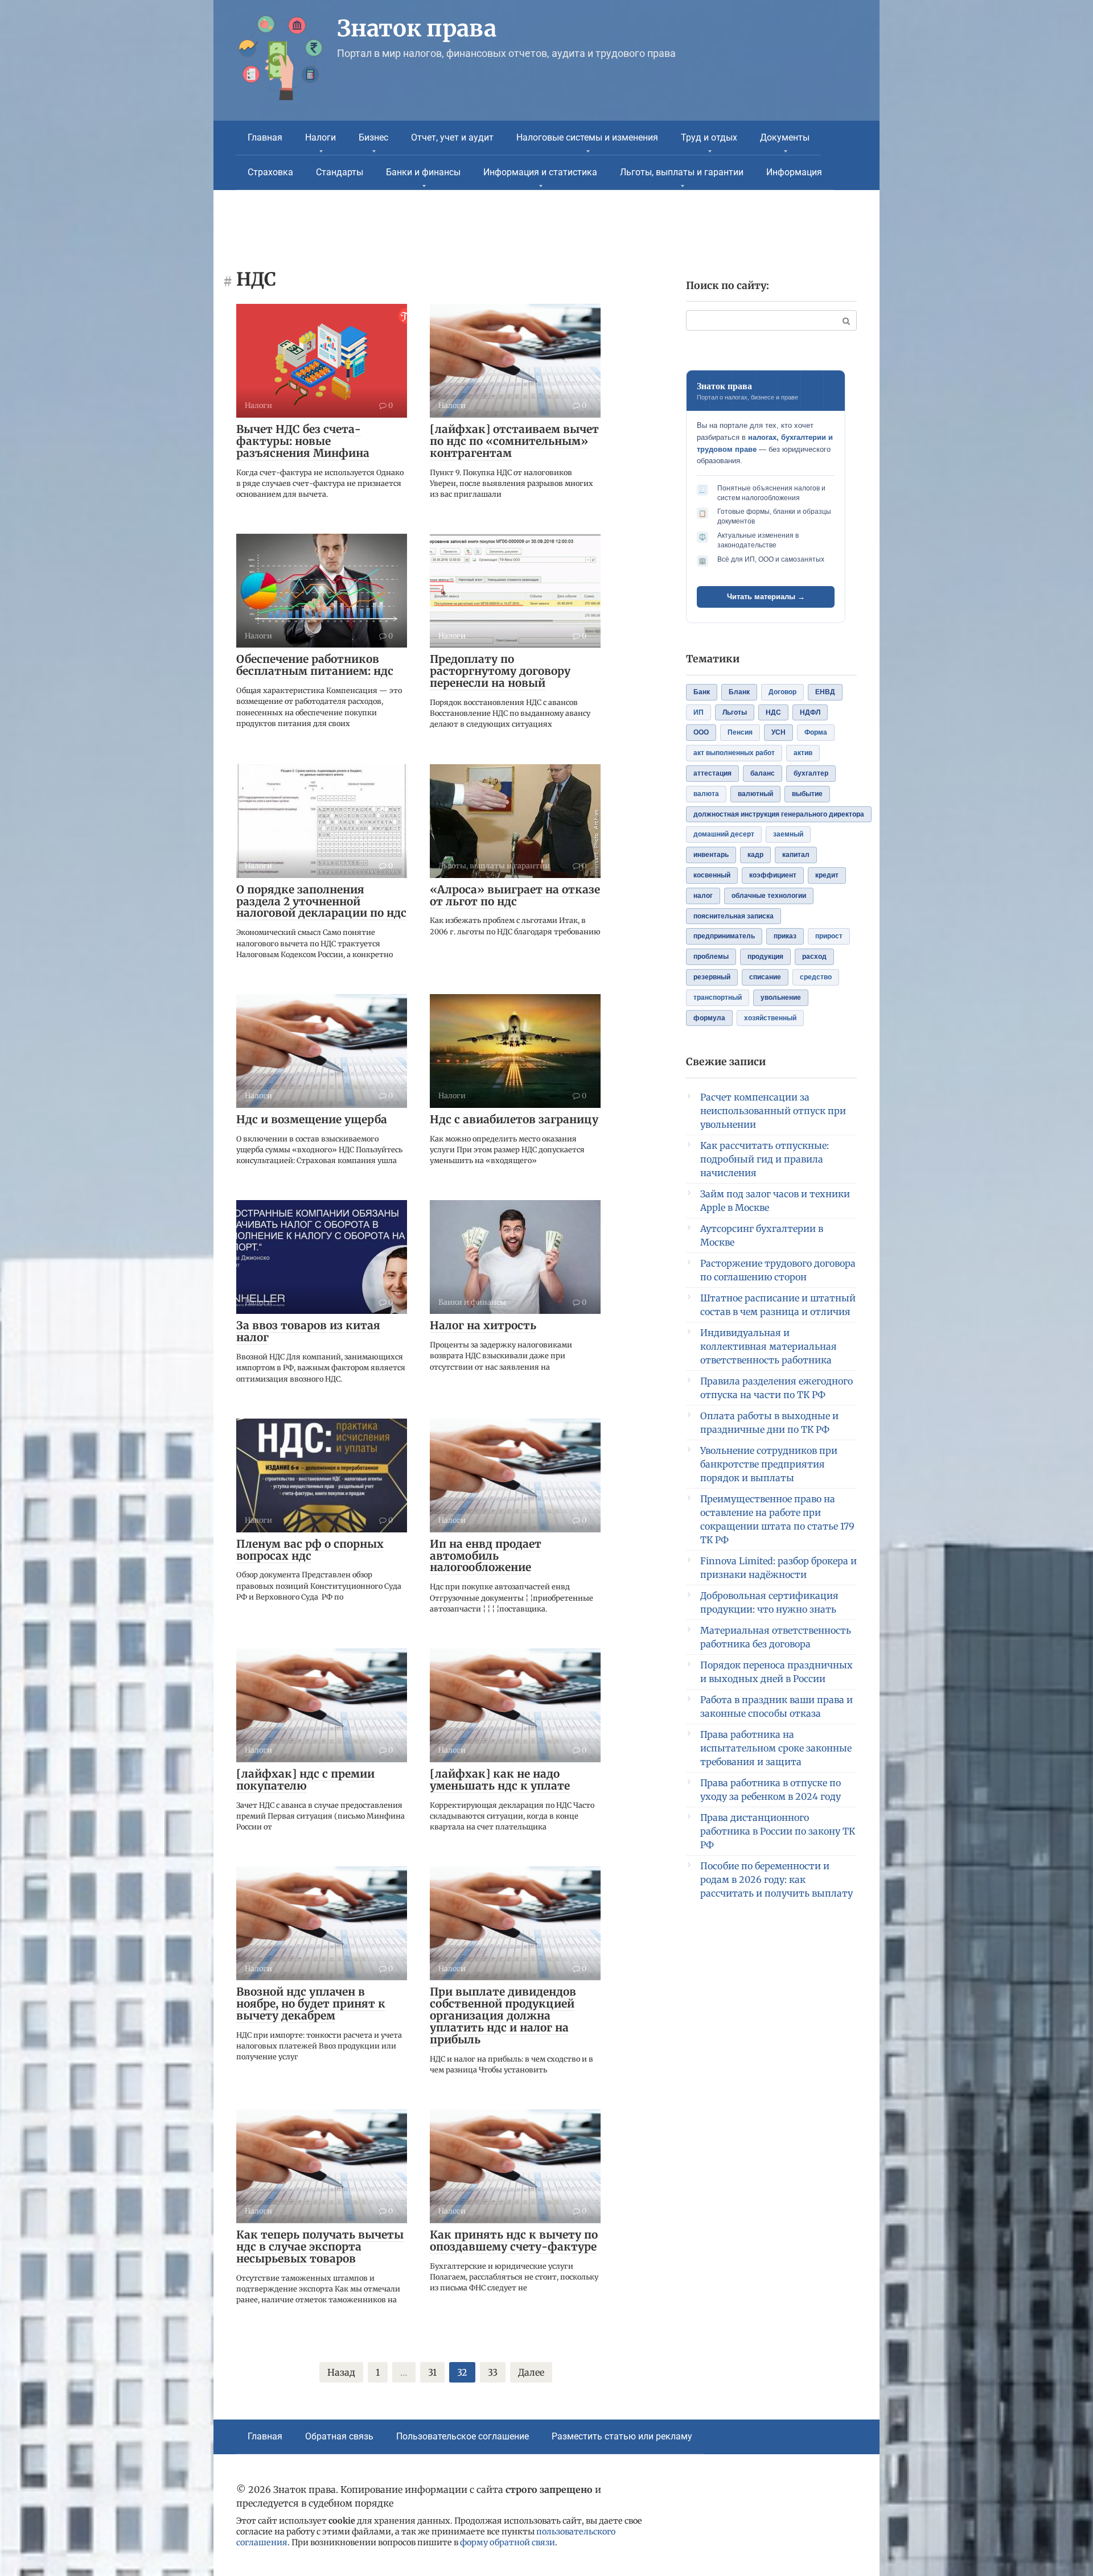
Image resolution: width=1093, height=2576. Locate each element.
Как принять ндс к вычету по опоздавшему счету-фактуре (514, 2241)
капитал (796, 855)
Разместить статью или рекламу (622, 2436)
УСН (778, 732)
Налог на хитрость (483, 1325)
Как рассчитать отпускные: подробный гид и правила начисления (765, 1159)
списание (765, 977)
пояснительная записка (734, 916)
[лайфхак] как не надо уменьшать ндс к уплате (500, 1780)
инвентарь (711, 855)
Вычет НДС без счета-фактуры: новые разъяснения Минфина (303, 441)
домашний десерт (724, 834)
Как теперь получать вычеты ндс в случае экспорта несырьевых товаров (320, 2247)
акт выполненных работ (734, 753)
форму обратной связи (508, 2542)
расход (814, 957)
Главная (265, 137)
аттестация (712, 773)
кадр (755, 855)
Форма (816, 732)
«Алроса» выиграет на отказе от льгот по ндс (515, 895)
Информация (794, 172)
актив (803, 753)
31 (432, 2372)
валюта (706, 794)
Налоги (320, 137)
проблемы (711, 957)
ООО (701, 732)
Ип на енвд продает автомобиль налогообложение (486, 1556)
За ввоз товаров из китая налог (308, 1331)
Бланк (739, 692)
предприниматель (724, 936)
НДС (773, 712)
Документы (785, 137)
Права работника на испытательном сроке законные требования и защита (776, 1748)
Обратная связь (339, 2436)
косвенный (712, 875)
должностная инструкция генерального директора (779, 814)
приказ (785, 936)
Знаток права (417, 28)
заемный (788, 834)
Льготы (735, 712)
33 (493, 2372)
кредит (827, 875)
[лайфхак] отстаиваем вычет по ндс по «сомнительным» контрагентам (514, 441)
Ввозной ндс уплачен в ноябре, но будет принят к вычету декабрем (311, 2004)
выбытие (807, 794)
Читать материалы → (766, 597)
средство (816, 977)
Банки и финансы (423, 172)
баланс (763, 773)
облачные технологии (769, 896)
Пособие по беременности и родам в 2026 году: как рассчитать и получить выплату (776, 1880)
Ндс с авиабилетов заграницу (514, 1119)
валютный (755, 794)
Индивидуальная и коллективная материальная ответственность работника (769, 1346)
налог (703, 896)
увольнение (781, 998)
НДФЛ (810, 712)
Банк (702, 692)
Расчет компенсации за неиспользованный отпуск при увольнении (773, 1111)
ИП (698, 712)
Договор (782, 692)
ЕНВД (825, 692)
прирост (829, 936)
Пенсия (740, 732)
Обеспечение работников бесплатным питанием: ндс (315, 665)
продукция (765, 957)
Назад (341, 2372)
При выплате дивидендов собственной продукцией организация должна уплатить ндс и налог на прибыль (503, 2016)
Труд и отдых (709, 137)
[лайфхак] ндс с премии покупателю (305, 1780)
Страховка (270, 172)
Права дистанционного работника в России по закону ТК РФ (778, 1831)
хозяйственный (770, 1018)
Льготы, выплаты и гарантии (682, 172)
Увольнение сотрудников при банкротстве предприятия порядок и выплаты (769, 1464)
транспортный (718, 998)
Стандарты (340, 172)
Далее (531, 2372)
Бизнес (373, 137)
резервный (712, 977)
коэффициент (773, 875)
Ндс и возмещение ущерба (312, 1119)
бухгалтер (811, 773)
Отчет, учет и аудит (452, 137)
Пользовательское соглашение (463, 2436)
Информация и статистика (540, 172)
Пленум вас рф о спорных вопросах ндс (310, 1550)
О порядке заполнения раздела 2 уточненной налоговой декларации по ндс (321, 901)
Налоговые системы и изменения (587, 137)
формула (709, 1018)
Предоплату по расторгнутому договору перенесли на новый (500, 671)
